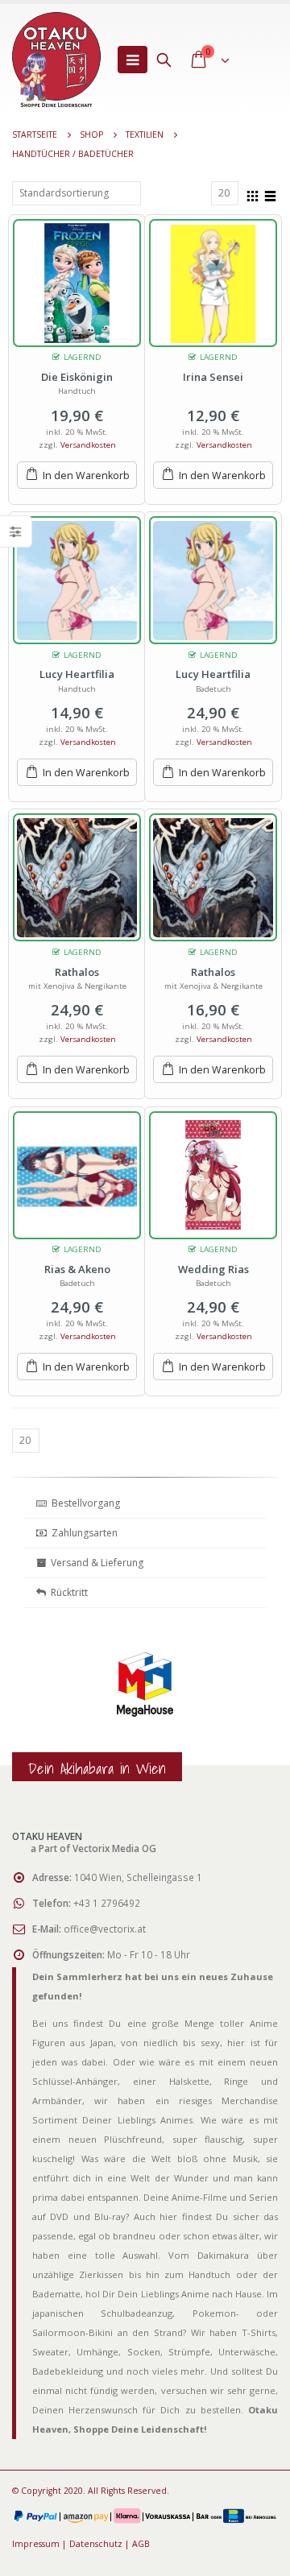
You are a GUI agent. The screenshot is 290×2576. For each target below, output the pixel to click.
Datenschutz (96, 2544)
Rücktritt (67, 1592)
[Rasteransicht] (253, 194)
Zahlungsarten (85, 1533)
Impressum (36, 2544)
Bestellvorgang (83, 1503)
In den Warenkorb (86, 476)
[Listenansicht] (271, 194)
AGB (141, 2544)
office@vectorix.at (105, 1929)
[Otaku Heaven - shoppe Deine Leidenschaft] (56, 60)
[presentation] (28, 1702)
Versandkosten (88, 445)
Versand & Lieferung (95, 1563)
